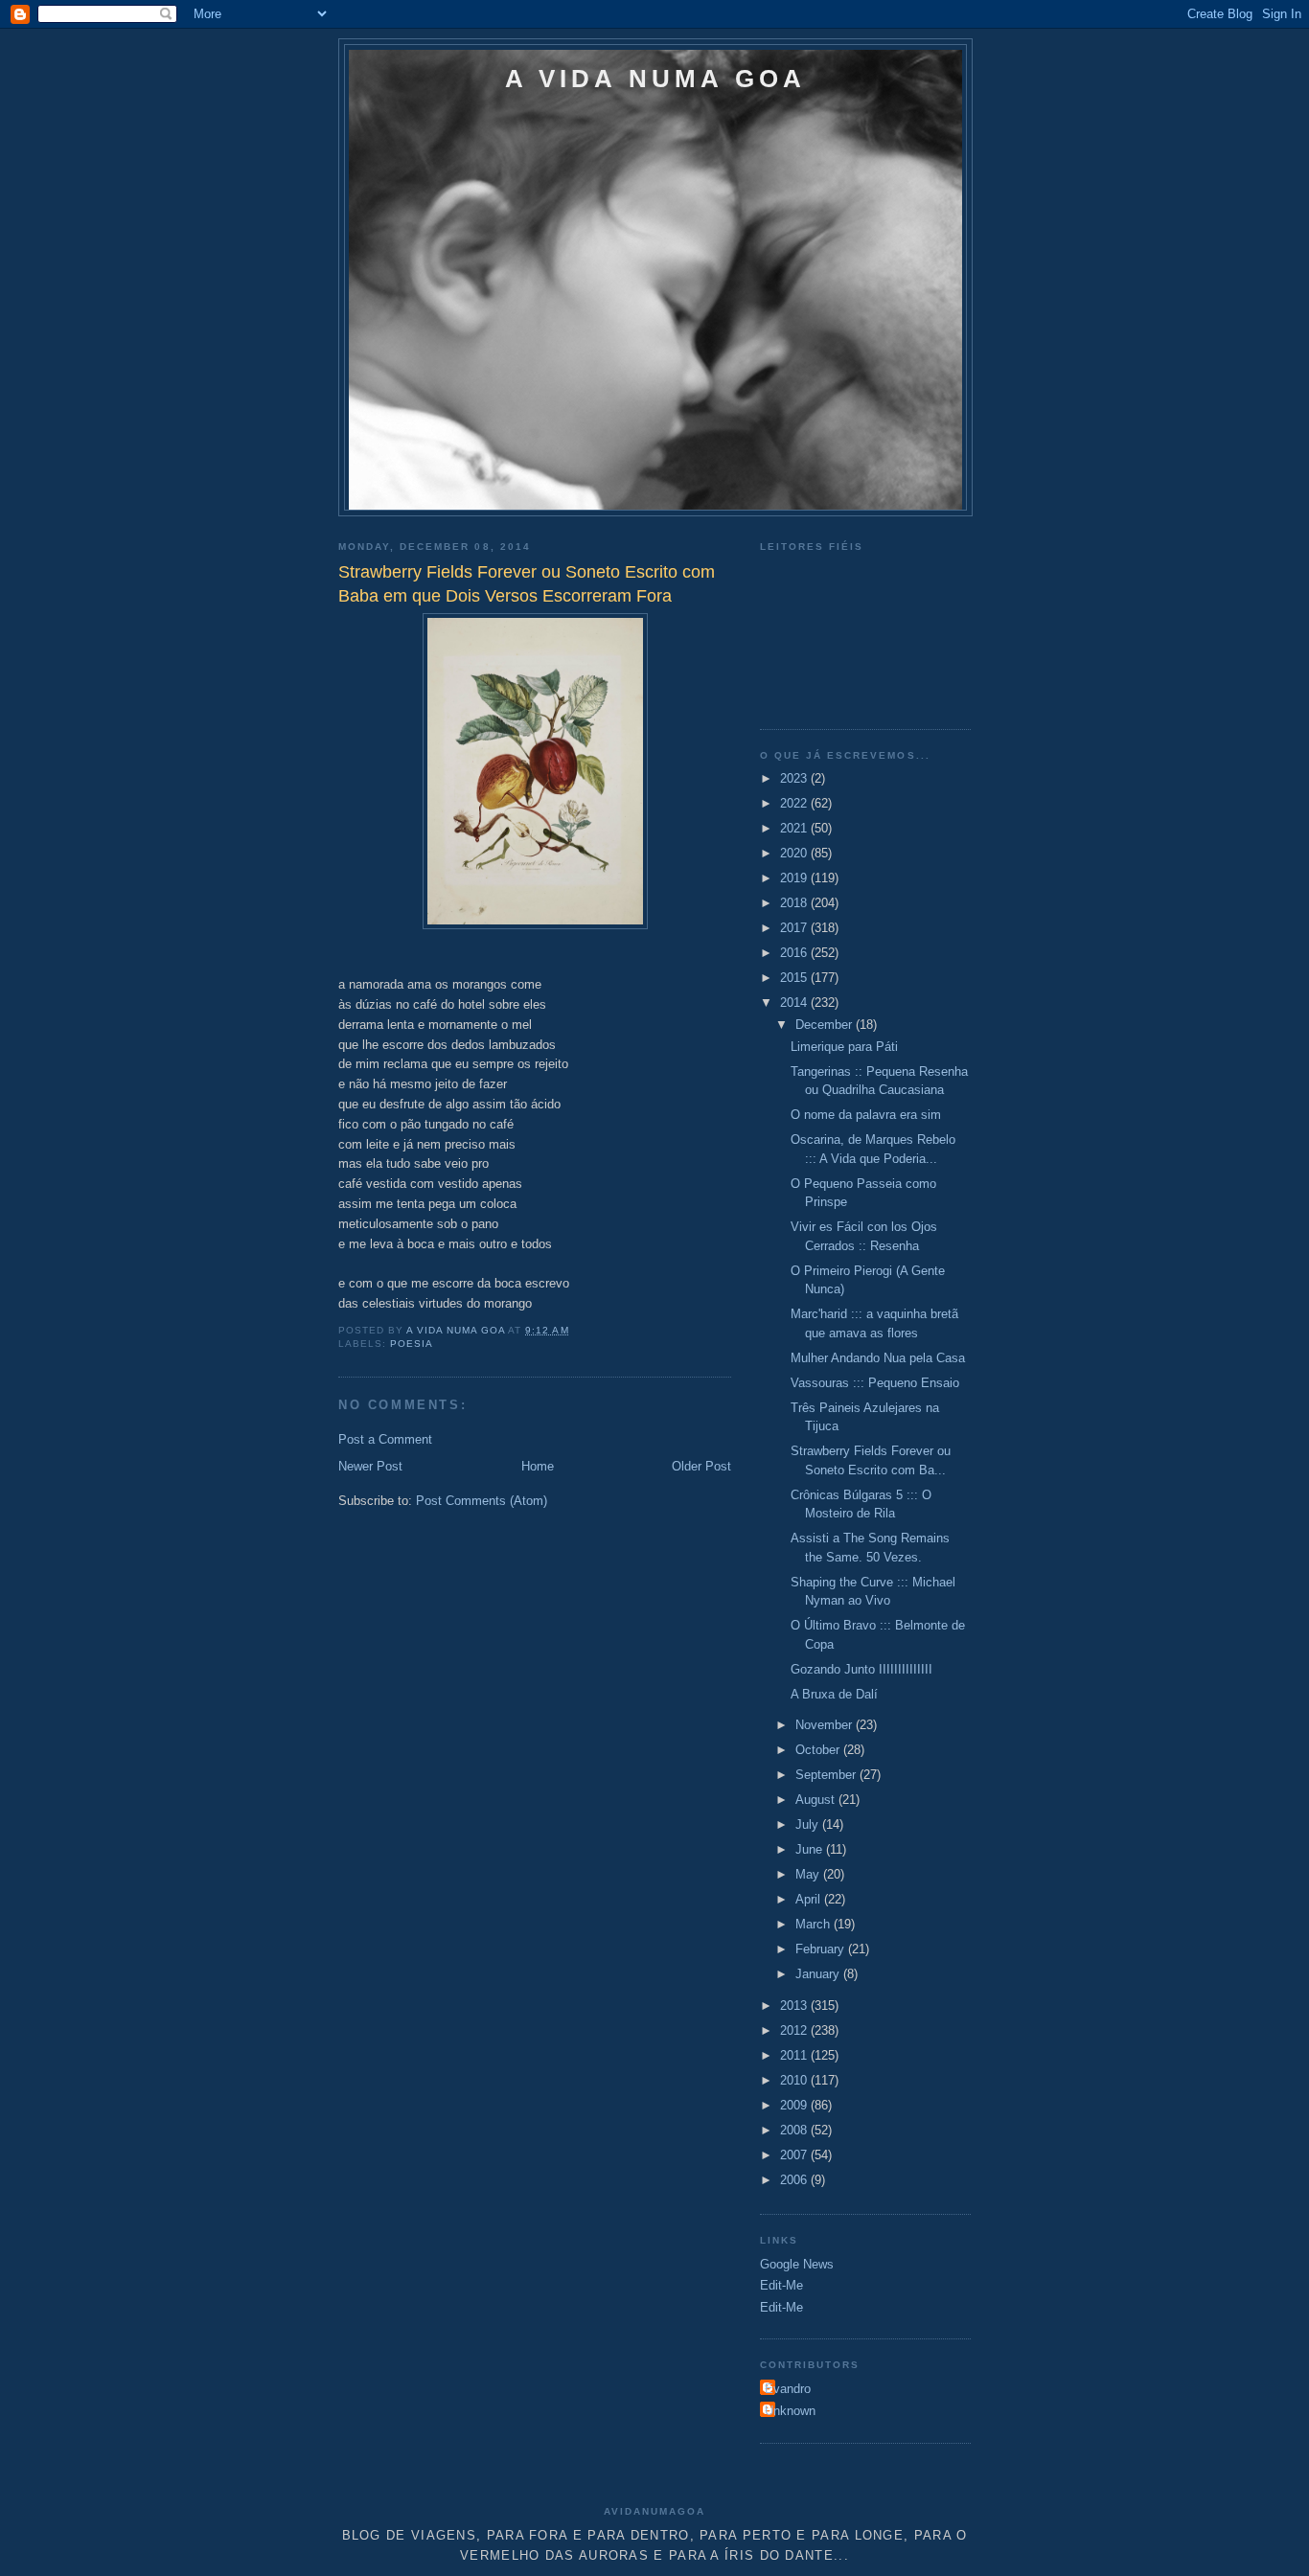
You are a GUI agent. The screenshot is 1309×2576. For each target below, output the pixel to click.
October (819, 1750)
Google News (797, 2264)
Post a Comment (385, 1439)
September (827, 1775)
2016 (795, 953)
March (815, 1924)
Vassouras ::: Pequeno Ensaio (875, 1383)
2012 (795, 2030)
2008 (795, 2130)
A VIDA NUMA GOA (656, 79)
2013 (795, 2006)
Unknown (790, 2411)
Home (538, 1466)
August (817, 1800)
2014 (795, 1003)
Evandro (788, 2389)
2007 (795, 2155)
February (822, 1949)
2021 (795, 828)
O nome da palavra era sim (866, 1115)
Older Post (701, 1466)
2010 (795, 2080)
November (826, 1725)
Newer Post (370, 1466)
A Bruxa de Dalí (834, 1694)
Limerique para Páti (844, 1047)
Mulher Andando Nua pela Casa (878, 1358)
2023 (795, 778)
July (809, 1824)
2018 (795, 903)
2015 (795, 978)
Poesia (412, 1344)
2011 (795, 2055)
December (826, 1025)
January (819, 1974)
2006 (795, 2180)
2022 (795, 803)
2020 (795, 853)
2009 (795, 2105)
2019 (795, 878)
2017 (795, 928)
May (809, 1874)
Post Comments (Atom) (482, 1501)
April (810, 1899)
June (811, 1849)
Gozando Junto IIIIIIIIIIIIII (861, 1669)
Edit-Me (781, 2285)
